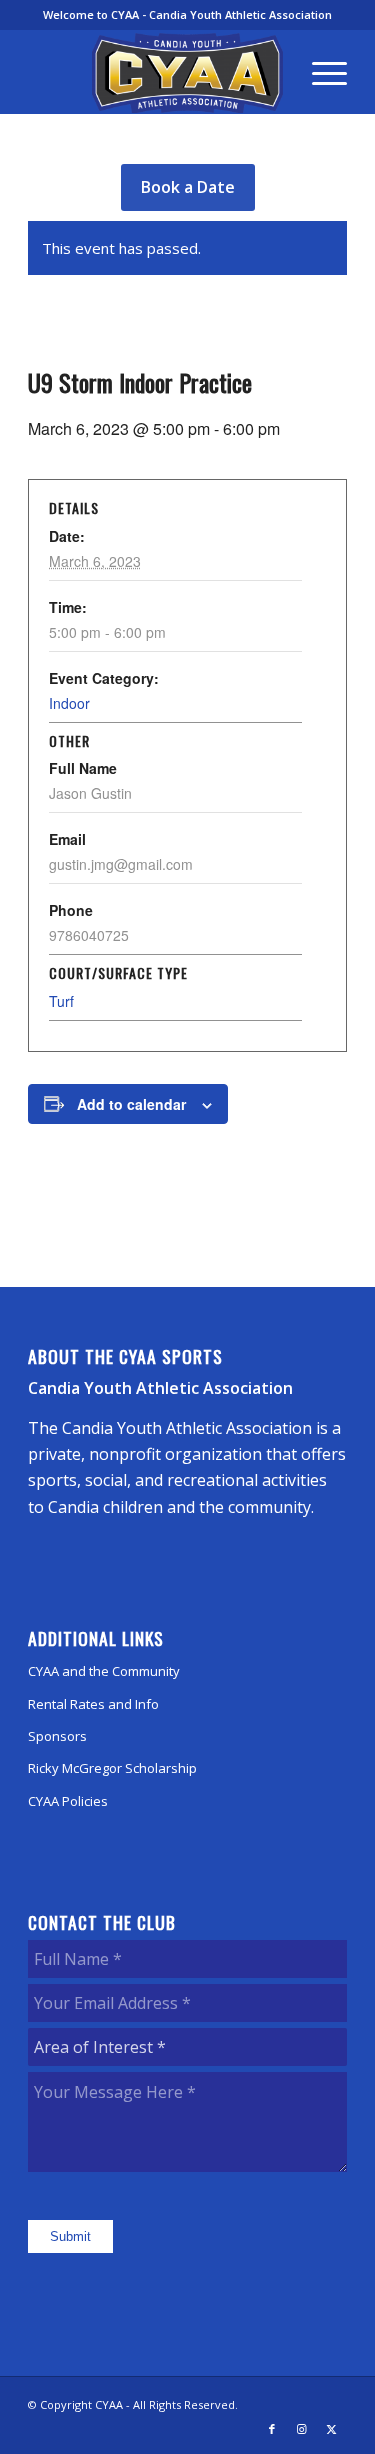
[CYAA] (187, 73)
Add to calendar (131, 1104)
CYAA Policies (68, 1801)
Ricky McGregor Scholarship (112, 1768)
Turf (61, 1001)
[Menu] (319, 72)
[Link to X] (332, 2429)
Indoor (69, 703)
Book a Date (188, 187)
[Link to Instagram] (302, 2429)
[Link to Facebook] (272, 2429)
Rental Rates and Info (93, 1704)
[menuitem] (319, 72)
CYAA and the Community (104, 1671)
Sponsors (57, 1736)
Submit (70, 2236)
